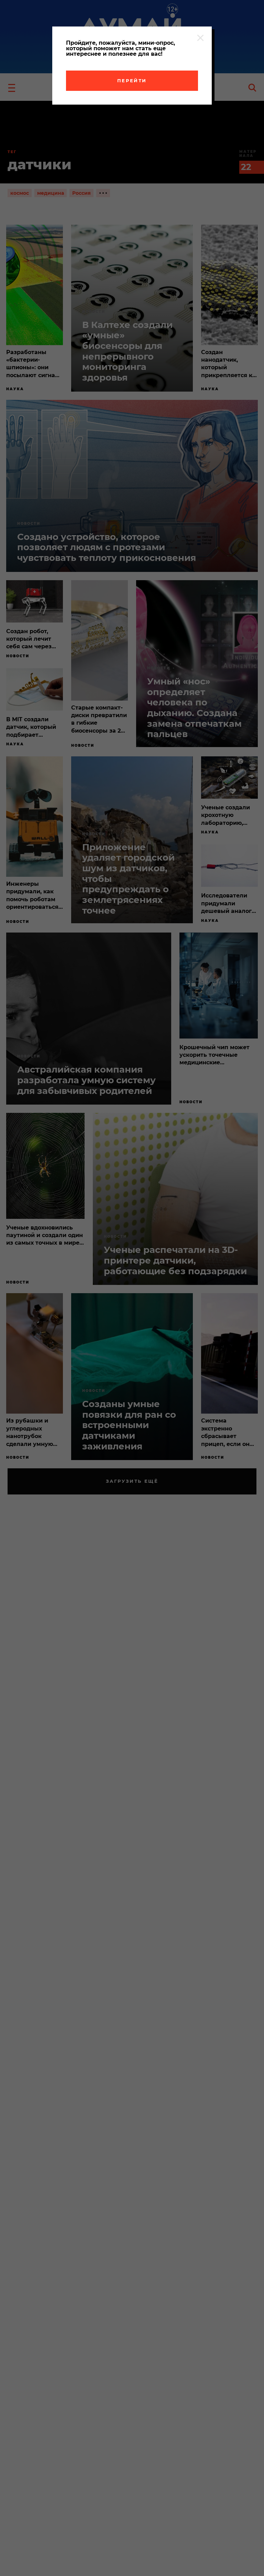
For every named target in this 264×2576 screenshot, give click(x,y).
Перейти (132, 81)
